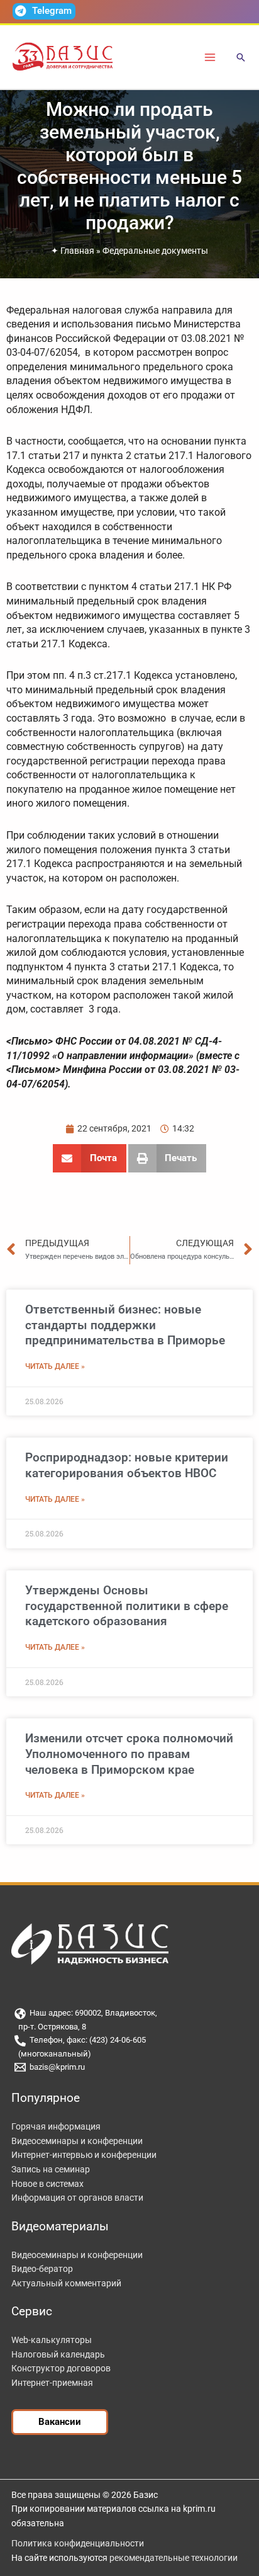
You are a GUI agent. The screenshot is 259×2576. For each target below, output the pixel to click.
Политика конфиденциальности (78, 2543)
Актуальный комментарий (66, 2283)
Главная (77, 251)
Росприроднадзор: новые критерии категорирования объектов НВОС (127, 1465)
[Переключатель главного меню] (210, 57)
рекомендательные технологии (174, 2558)
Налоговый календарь (58, 2354)
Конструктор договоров (61, 2368)
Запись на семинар (51, 2169)
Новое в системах (47, 2184)
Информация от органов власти (77, 2198)
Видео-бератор (42, 2269)
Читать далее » (55, 1366)
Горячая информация (56, 2126)
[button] (241, 58)
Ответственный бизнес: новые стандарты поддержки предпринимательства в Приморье (125, 1325)
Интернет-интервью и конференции (84, 2155)
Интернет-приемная (52, 2383)
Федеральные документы (155, 251)
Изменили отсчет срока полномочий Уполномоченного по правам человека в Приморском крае (129, 1754)
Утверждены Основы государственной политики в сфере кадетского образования (127, 1606)
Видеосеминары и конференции (77, 2141)
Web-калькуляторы (52, 2340)
